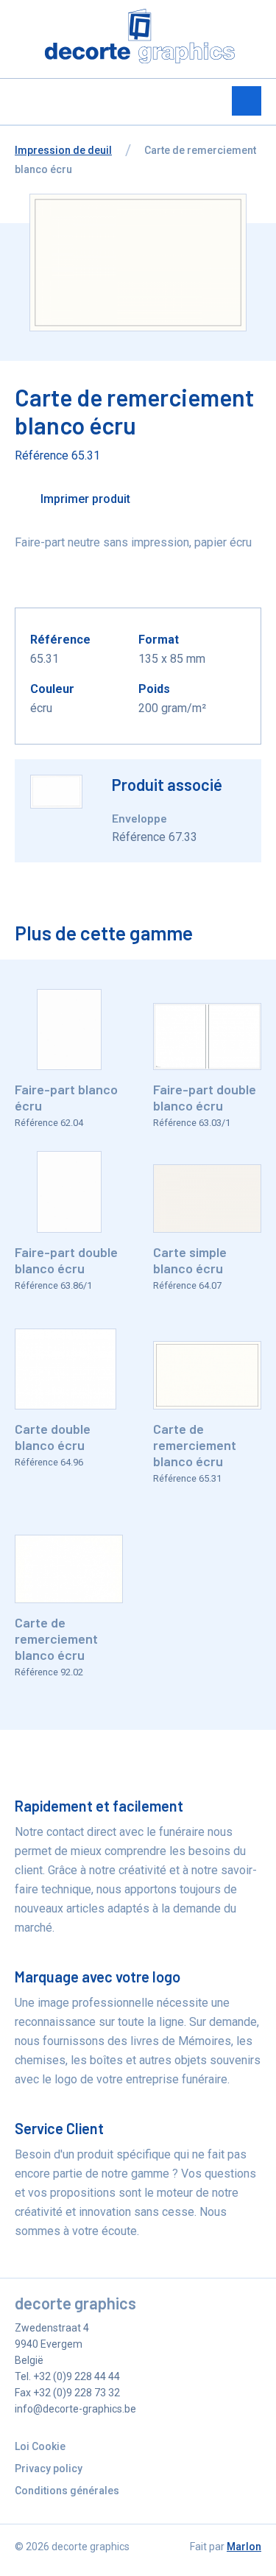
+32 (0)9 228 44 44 (77, 2376)
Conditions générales (67, 2491)
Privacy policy (49, 2468)
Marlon (244, 2547)
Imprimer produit (84, 499)
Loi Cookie (40, 2446)
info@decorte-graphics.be (75, 2409)
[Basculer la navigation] (247, 101)
